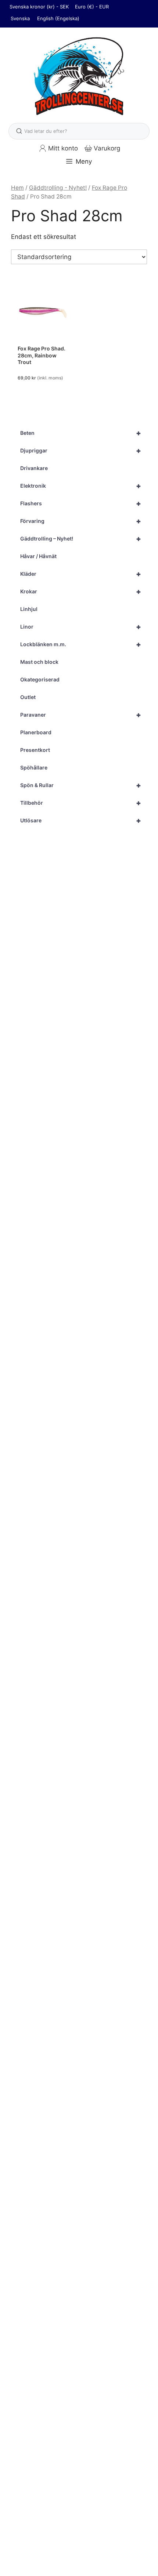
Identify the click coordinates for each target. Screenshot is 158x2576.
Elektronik (81, 486)
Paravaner (81, 715)
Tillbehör (81, 803)
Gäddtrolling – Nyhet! (81, 539)
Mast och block (39, 662)
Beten (81, 433)
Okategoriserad (40, 679)
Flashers (81, 503)
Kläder (81, 574)
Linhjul (29, 609)
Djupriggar (81, 451)
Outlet (28, 697)
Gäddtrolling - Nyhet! (58, 188)
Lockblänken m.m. (81, 644)
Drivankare (34, 468)
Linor (81, 627)
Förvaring (81, 521)
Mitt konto (63, 148)
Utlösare (81, 821)
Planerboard (36, 732)
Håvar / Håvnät (38, 556)
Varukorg (107, 148)
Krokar (81, 592)
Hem (17, 188)
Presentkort (35, 750)
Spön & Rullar (81, 785)
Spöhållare (34, 767)
